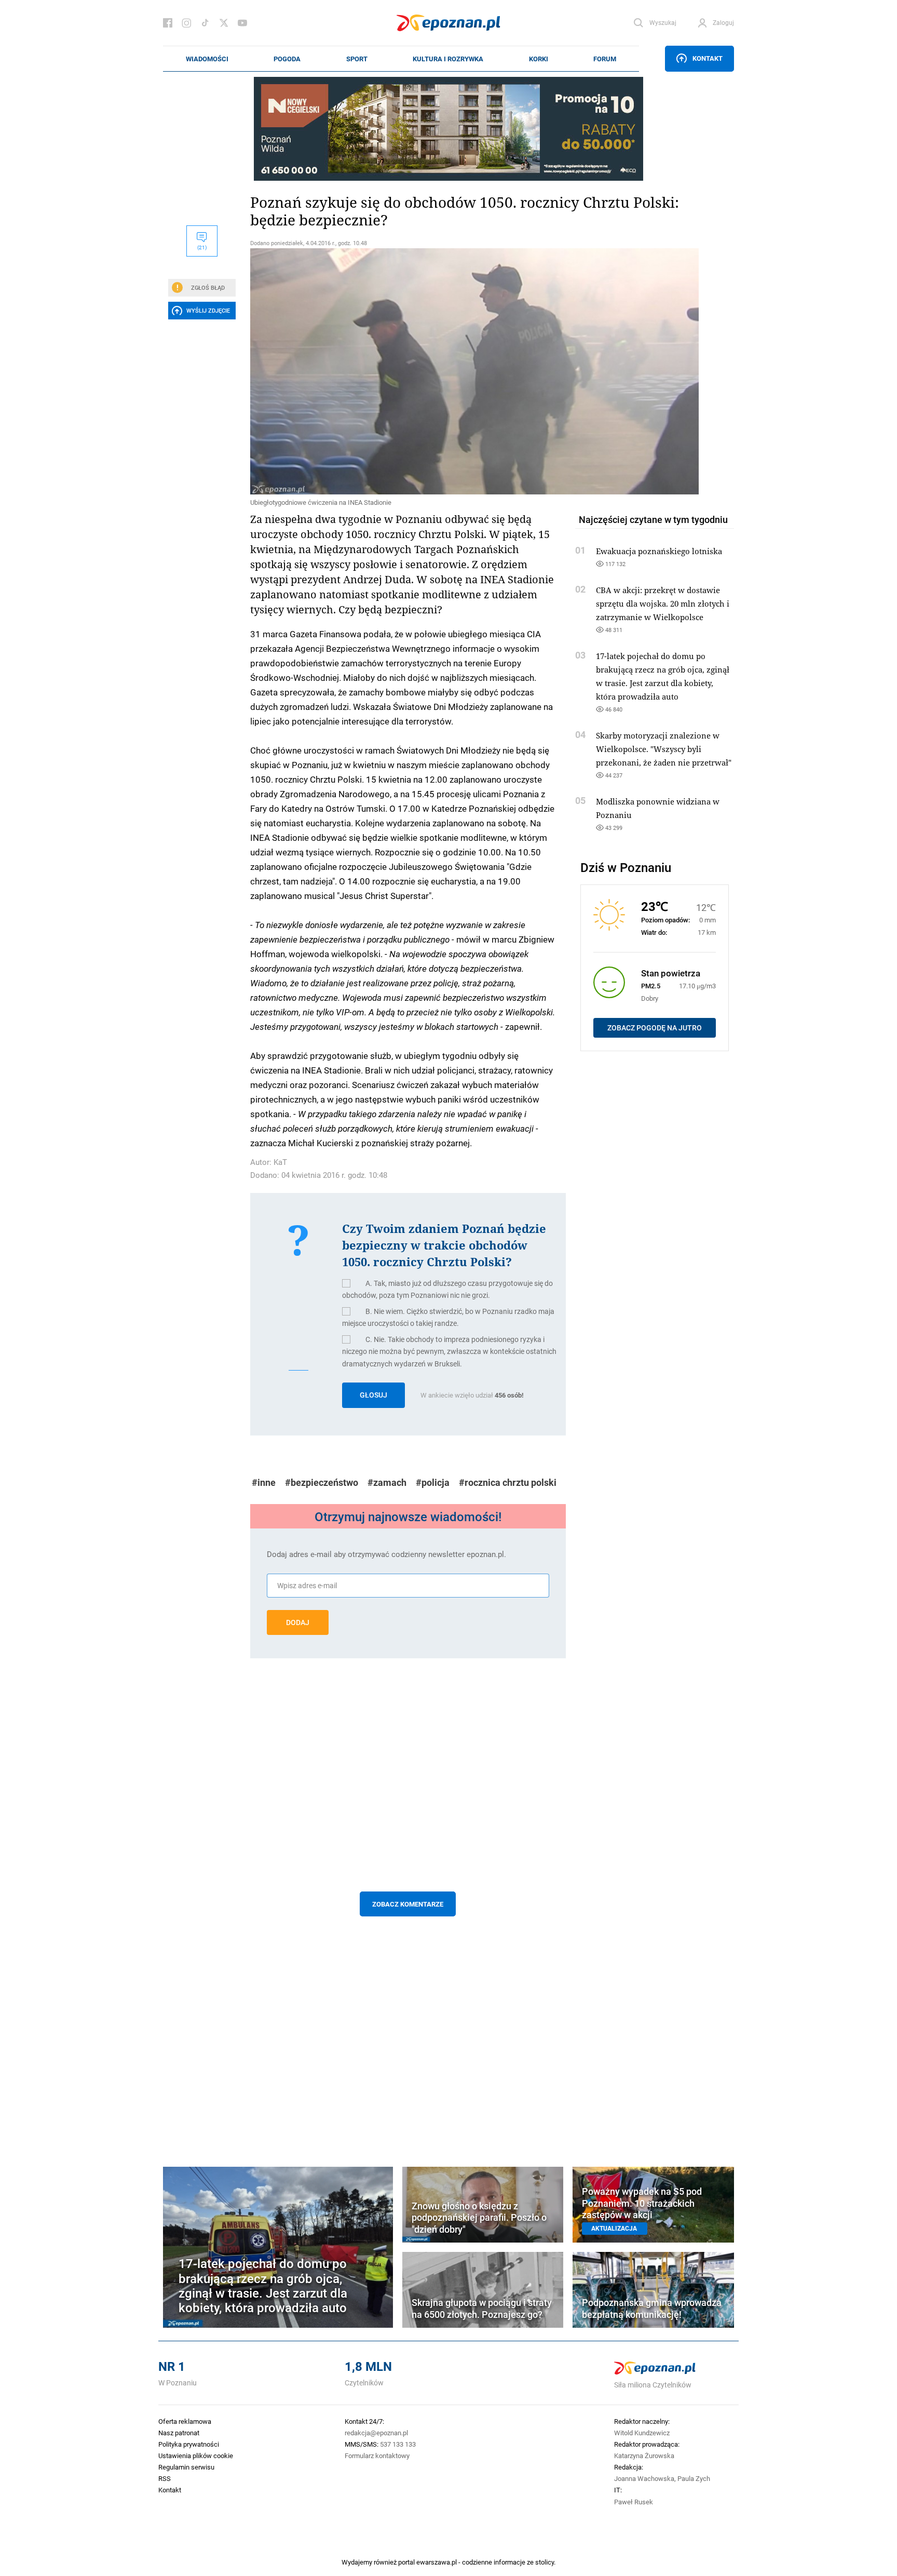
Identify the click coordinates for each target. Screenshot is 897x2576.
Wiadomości (207, 59)
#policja (433, 1482)
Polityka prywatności (189, 2444)
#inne (264, 1482)
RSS (165, 2478)
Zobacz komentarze (408, 1904)
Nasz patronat (179, 2433)
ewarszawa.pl (437, 2562)
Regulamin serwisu (186, 2467)
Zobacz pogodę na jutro (655, 1028)
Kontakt (708, 58)
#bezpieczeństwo (322, 1482)
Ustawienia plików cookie (196, 2456)
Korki (539, 59)
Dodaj (298, 1622)
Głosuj (373, 1395)
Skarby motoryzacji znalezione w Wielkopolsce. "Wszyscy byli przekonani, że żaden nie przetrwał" (664, 749)
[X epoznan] (224, 23)
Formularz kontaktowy (377, 2456)
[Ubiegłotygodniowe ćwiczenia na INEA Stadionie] (408, 371)
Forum (605, 59)
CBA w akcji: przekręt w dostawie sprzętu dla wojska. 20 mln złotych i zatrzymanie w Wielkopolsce (663, 603)
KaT (280, 1162)
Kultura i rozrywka (448, 59)
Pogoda (287, 59)
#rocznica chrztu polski (508, 1482)
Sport (357, 59)
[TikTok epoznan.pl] (205, 23)
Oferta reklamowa (185, 2421)
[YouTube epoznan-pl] (242, 23)
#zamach (387, 1482)
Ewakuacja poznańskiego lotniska (659, 551)
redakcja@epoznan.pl (376, 2433)
